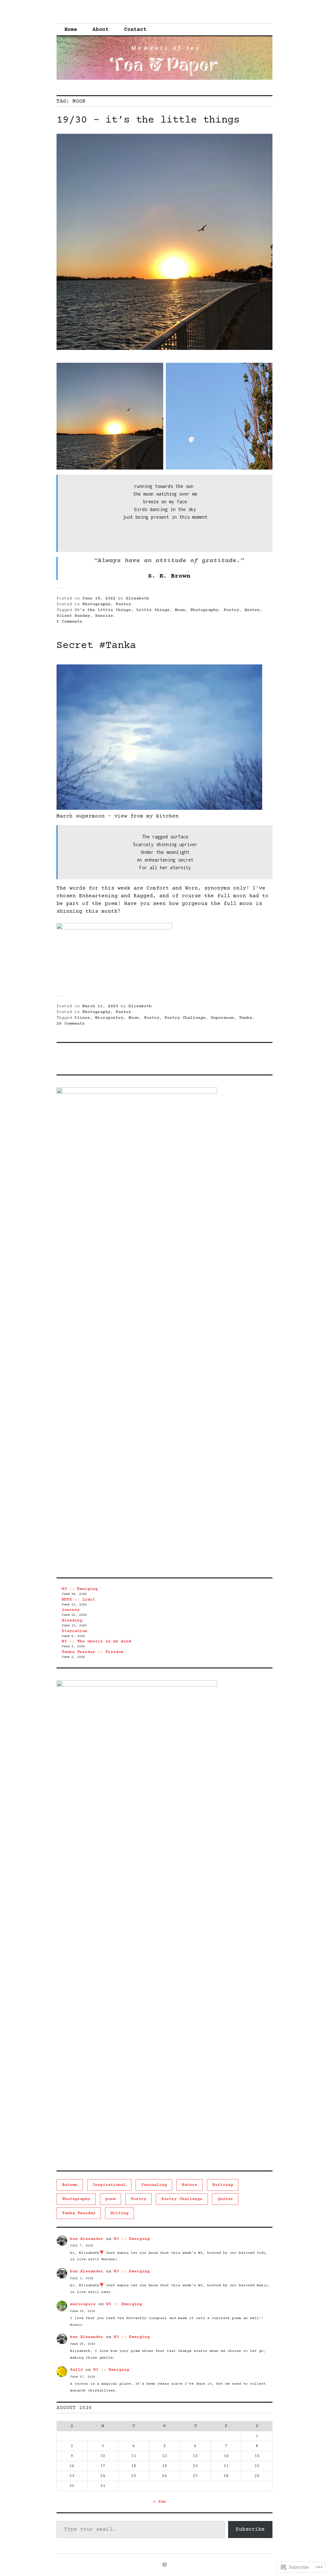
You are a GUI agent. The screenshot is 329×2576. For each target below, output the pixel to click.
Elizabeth (138, 598)
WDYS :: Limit (78, 1600)
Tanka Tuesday (79, 2213)
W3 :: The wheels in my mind (96, 1641)
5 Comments (69, 622)
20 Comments (71, 1024)
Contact (135, 30)
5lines (82, 1018)
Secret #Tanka (96, 646)
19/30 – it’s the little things (148, 120)
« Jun (159, 2502)
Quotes (252, 610)
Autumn (70, 2185)
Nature (190, 2185)
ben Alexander (87, 2239)
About (101, 30)
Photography (96, 604)
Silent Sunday (73, 616)
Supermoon (222, 1018)
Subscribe (250, 2529)
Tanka (245, 1018)
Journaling (154, 2185)
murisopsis (83, 2304)
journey (71, 1610)
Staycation (75, 1631)
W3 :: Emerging (80, 1589)
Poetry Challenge (185, 1018)
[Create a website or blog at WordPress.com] (164, 2565)
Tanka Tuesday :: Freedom (93, 1652)
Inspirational (109, 2185)
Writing (120, 2213)
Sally (76, 2370)
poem (111, 2199)
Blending (72, 1621)
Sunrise (104, 616)
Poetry (123, 604)
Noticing (223, 2185)
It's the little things (103, 610)
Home (71, 30)
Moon (180, 610)
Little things (153, 610)
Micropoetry (109, 1018)
